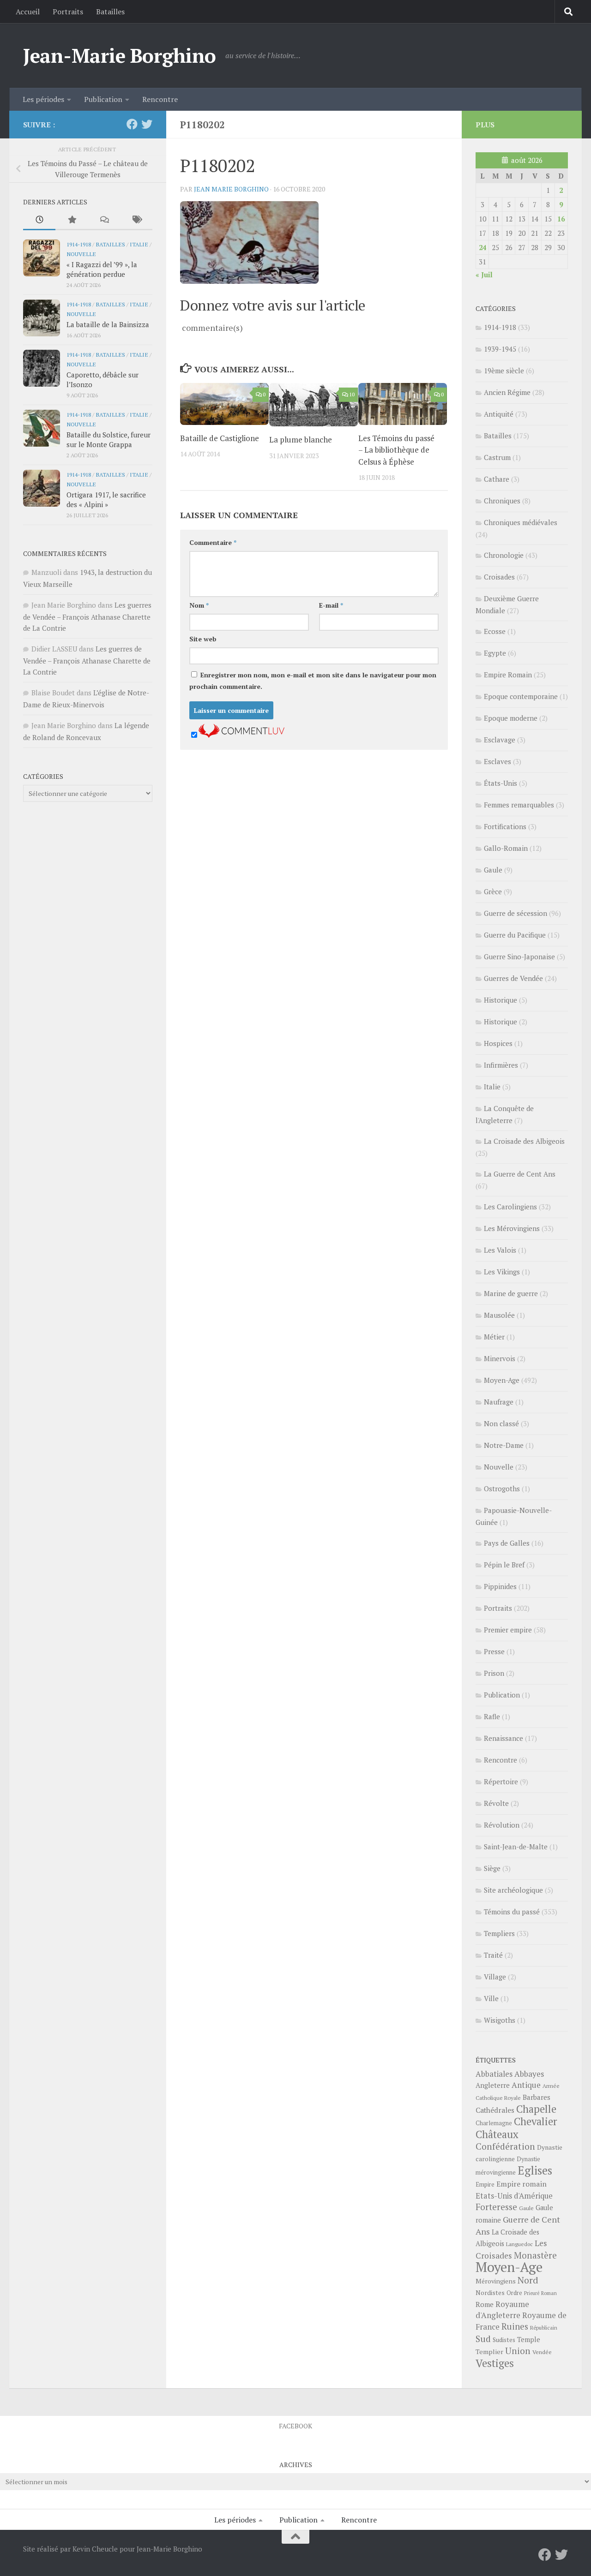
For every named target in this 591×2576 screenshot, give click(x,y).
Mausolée (499, 1315)
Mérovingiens (496, 2281)
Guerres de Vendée (513, 978)
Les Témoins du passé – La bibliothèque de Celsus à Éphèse (396, 450)
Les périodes (43, 99)
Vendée (542, 2352)
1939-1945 (500, 349)
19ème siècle (504, 371)
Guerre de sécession (516, 913)
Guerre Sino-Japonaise (519, 956)
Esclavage (500, 740)
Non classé (501, 1423)
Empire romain (522, 2184)
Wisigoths (500, 2020)
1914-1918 (79, 244)
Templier (489, 2352)
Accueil (28, 12)
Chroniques (502, 501)
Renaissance (504, 1738)
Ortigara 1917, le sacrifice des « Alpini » (106, 499)
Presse (494, 1651)
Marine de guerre (511, 1293)
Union (518, 2351)
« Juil (484, 275)
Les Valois (500, 1250)
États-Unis (501, 783)
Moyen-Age (502, 1380)
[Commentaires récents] (104, 220)
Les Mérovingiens (512, 1228)
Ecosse (495, 631)
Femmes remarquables (519, 805)
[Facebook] (132, 124)
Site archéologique (513, 1890)
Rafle (492, 1716)
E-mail (331, 605)
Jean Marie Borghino (231, 189)
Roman (549, 2293)
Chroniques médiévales (521, 522)
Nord (528, 2280)
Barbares (537, 2097)
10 (352, 394)
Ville (491, 1998)
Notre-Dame (504, 1445)
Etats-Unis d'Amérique (514, 2196)
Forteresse (496, 2207)
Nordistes (490, 2293)
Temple (529, 2340)
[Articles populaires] (72, 220)
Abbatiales (494, 2074)
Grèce (493, 891)
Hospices (498, 1043)
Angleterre (493, 2085)
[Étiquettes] (136, 220)
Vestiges (495, 2363)
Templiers (499, 1933)
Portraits (68, 12)
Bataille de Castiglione (220, 438)
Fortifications (505, 826)
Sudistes (504, 2340)
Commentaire (213, 542)
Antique (526, 2085)
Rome (485, 2304)
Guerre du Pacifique (515, 935)
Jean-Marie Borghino (120, 55)
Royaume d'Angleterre (502, 2310)
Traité (493, 1955)
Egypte (495, 653)
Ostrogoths (502, 1488)
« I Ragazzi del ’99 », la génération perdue (102, 269)
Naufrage (499, 1402)
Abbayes (529, 2074)
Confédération (505, 2146)
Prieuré (532, 2293)
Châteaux (497, 2134)
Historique (501, 1000)
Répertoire (501, 1781)
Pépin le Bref (504, 1565)
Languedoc (519, 2244)
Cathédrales (495, 2110)
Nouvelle (81, 254)
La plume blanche (301, 439)
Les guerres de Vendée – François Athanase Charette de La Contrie (87, 616)
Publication (103, 99)
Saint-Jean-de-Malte (516, 1847)
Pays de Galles (507, 1543)
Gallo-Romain (506, 848)
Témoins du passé (512, 1912)
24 (482, 247)
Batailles (110, 12)
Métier (494, 1337)
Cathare (497, 479)
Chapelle (536, 2109)
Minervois (500, 1358)
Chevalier (536, 2121)
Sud (483, 2339)
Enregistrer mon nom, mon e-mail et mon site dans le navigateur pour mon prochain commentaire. (313, 681)
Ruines (515, 2326)
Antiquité (499, 414)
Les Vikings (502, 1272)
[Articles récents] (39, 220)
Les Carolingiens (510, 1207)
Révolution (502, 1825)
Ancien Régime (507, 392)
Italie (139, 244)
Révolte (496, 1803)
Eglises (535, 2170)
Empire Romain (508, 675)
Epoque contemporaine (521, 696)
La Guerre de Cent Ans (520, 1174)
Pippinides (500, 1586)
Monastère (535, 2255)
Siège (492, 1868)
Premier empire (508, 1630)
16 (561, 219)
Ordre (514, 2293)
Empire (485, 2185)
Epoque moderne (511, 718)
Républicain (544, 2328)
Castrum (497, 457)
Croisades (499, 577)
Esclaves (498, 761)
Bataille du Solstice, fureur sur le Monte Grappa (109, 439)
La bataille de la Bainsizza (108, 324)
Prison (494, 1673)
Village (495, 1977)
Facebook (295, 2426)
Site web (203, 639)
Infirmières (501, 1065)
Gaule (493, 870)
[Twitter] (147, 124)
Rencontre (160, 99)
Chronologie (504, 555)
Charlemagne (494, 2123)
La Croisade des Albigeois (524, 1141)
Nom (199, 605)
